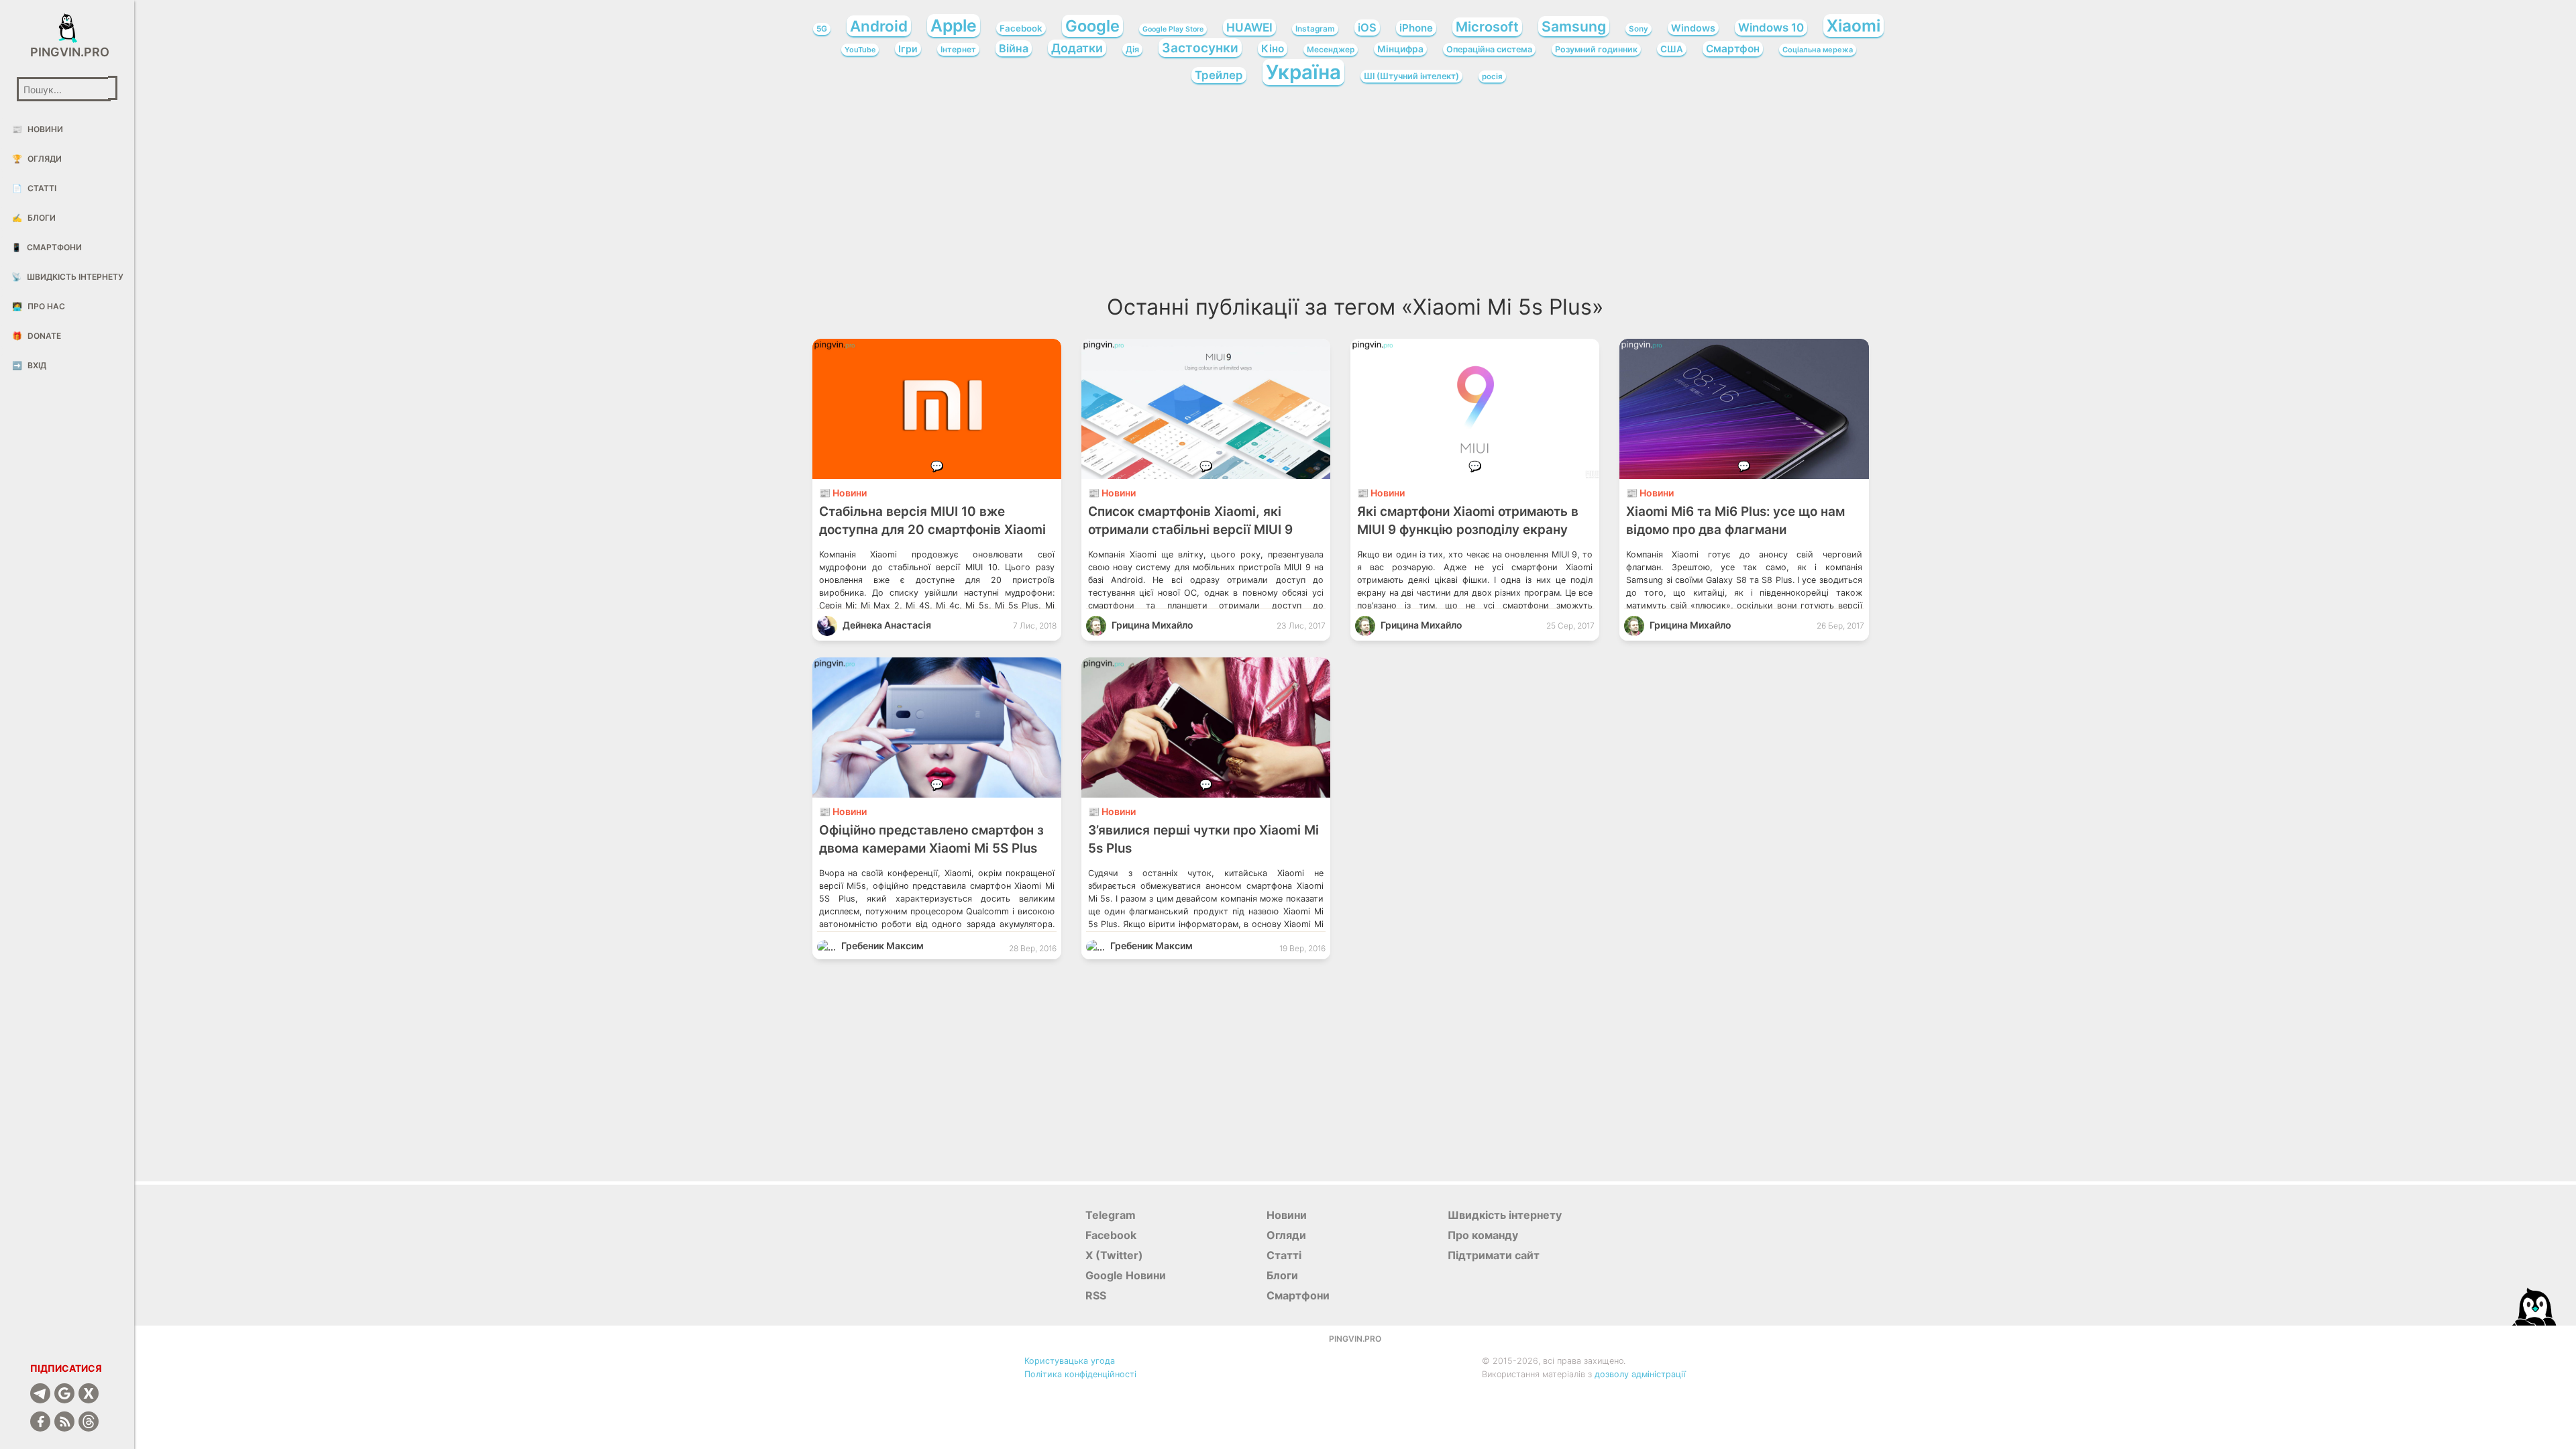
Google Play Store (1173, 29)
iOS (1367, 28)
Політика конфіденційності (1080, 1374)
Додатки (1077, 48)
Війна (1014, 48)
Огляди (37, 159)
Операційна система (1489, 49)
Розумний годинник (1596, 49)
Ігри (908, 49)
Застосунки (1200, 48)
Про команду (1483, 1235)
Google (1092, 26)
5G (822, 29)
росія (1492, 76)
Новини (38, 129)
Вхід (29, 365)
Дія (1132, 49)
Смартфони (47, 247)
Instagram (1315, 29)
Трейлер (1219, 75)
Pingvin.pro (67, 52)
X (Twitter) (1114, 1255)
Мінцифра (1400, 49)
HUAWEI (1249, 27)
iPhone (1416, 28)
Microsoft (1487, 27)
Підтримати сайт (1494, 1255)
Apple (954, 25)
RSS (1096, 1295)
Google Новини (1126, 1275)
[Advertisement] (1355, 195)
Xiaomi (1854, 25)
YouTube (860, 50)
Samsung (1574, 26)
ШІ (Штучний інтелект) (1411, 76)
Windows (1693, 28)
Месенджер (1331, 50)
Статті (34, 188)
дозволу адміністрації (1640, 1374)
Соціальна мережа (1818, 50)
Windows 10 (1771, 28)
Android (879, 26)
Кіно (1273, 49)
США (1672, 49)
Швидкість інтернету (67, 277)
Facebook (1021, 28)
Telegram (1111, 1215)
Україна (1303, 72)
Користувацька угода (1070, 1361)
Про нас (39, 306)
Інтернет (958, 49)
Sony (1639, 29)
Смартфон (1733, 49)
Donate (37, 336)
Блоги (34, 218)
